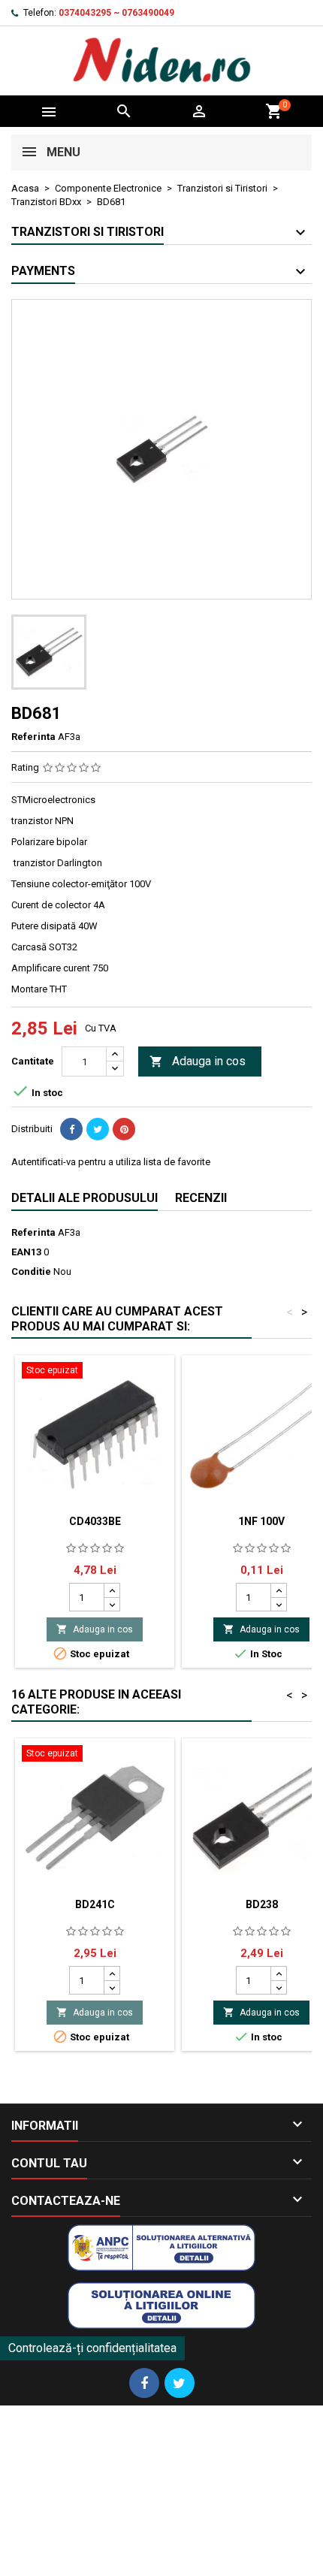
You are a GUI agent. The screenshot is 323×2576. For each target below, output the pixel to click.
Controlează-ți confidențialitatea (92, 2348)
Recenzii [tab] (201, 1198)
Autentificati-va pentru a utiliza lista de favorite (111, 1162)
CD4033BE (95, 1521)
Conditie (31, 1271)
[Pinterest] (124, 1129)
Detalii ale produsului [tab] (85, 1198)
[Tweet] (98, 1129)
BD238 (262, 1904)
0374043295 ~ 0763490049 (116, 13)
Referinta (33, 737)
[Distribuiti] (71, 1129)
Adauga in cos (198, 1061)
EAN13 (26, 1252)
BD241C (95, 1904)
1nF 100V (261, 1521)
